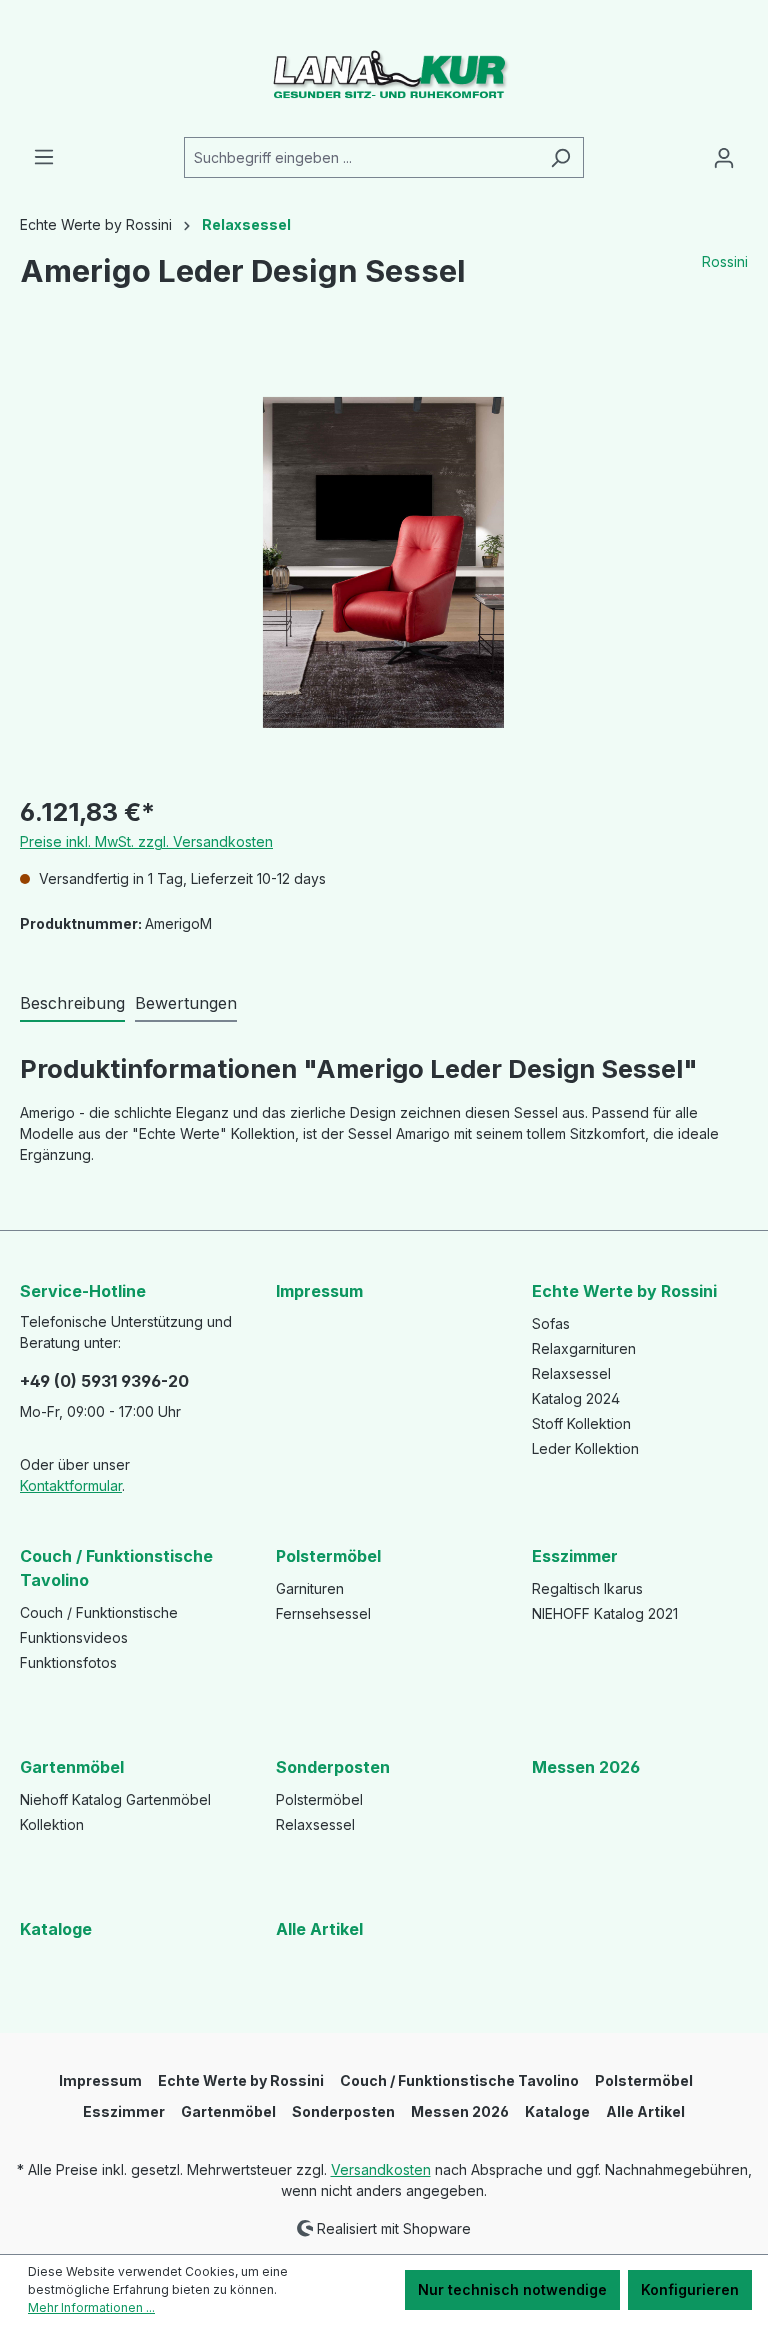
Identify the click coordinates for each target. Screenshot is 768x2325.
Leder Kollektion (585, 1448)
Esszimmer (575, 1556)
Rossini (725, 261)
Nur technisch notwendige (512, 2289)
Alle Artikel (319, 1929)
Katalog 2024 (576, 1398)
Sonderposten (333, 1767)
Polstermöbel (328, 1556)
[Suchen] (560, 157)
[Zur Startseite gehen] (384, 68)
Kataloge (56, 1929)
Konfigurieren (690, 2289)
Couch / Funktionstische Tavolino (116, 1568)
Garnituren (310, 1588)
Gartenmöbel (72, 1767)
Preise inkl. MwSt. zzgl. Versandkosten (146, 841)
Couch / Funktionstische (99, 1612)
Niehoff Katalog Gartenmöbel (115, 1799)
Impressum (319, 1291)
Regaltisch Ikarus (587, 1588)
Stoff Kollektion (581, 1423)
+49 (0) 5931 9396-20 (104, 1381)
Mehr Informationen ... (91, 2307)
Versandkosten (381, 2169)
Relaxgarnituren (584, 1348)
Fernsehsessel (323, 1613)
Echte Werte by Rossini (624, 1291)
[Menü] (44, 157)
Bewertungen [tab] (186, 1003)
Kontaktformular (71, 1485)
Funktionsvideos (74, 1637)
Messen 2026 (586, 1767)
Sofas (551, 1323)
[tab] (72, 1004)
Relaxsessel (571, 1373)
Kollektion (52, 1824)
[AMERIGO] (383, 562)
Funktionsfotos (68, 1662)
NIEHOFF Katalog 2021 (605, 1613)
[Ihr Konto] (724, 158)
